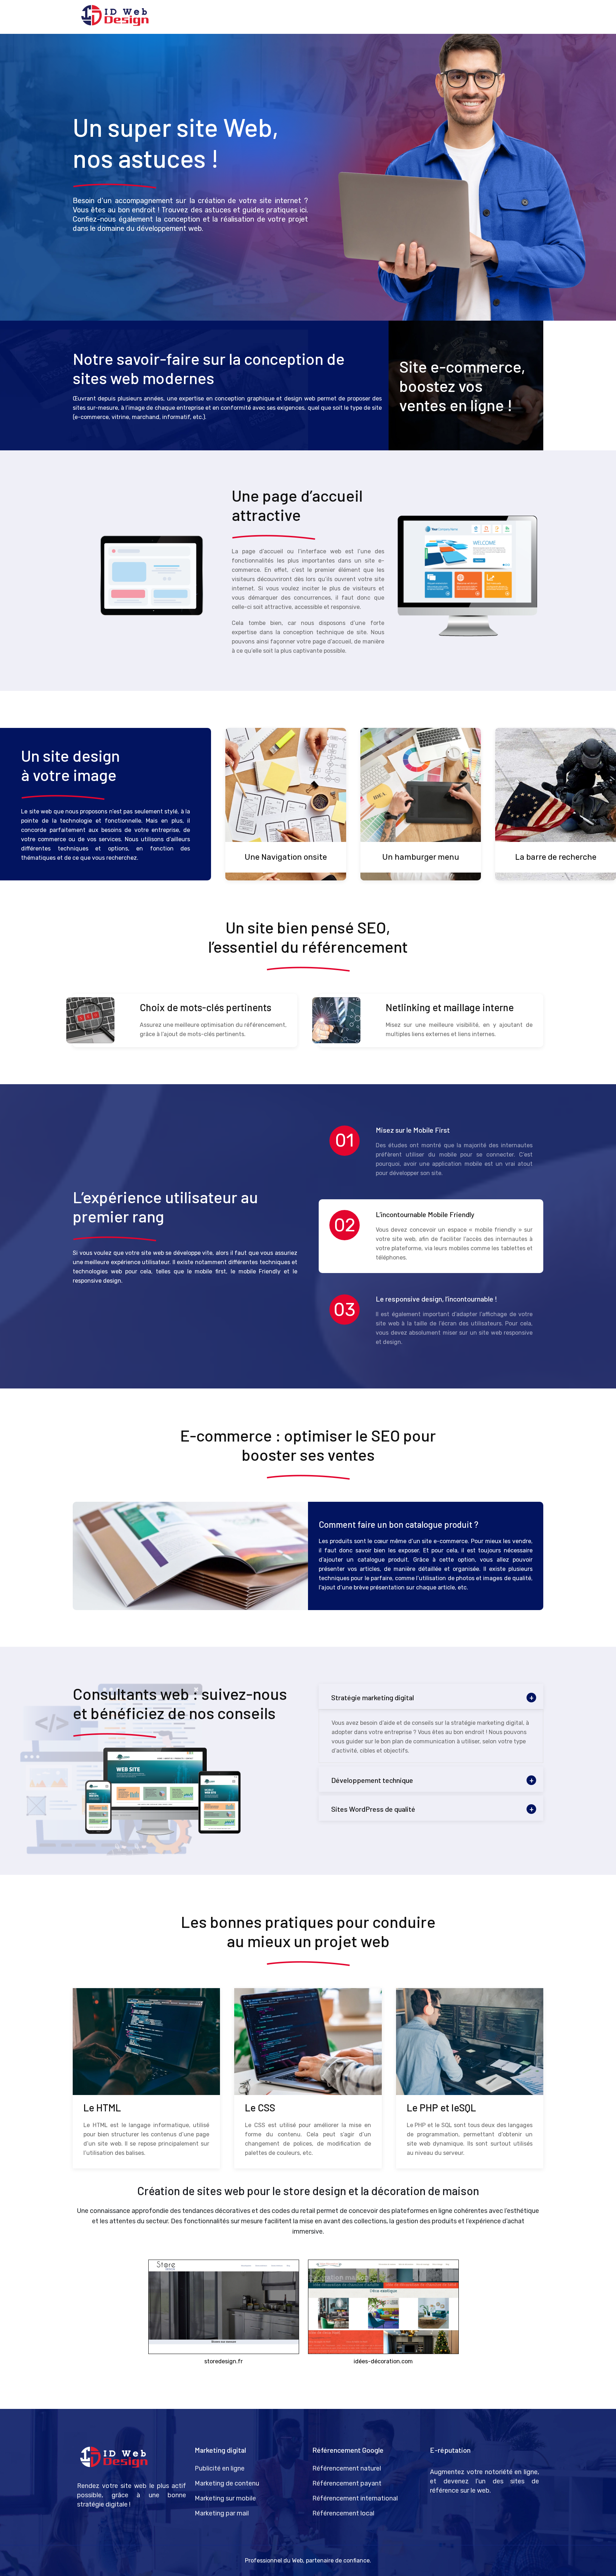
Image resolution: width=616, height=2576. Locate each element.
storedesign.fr (224, 2361)
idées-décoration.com (383, 2361)
